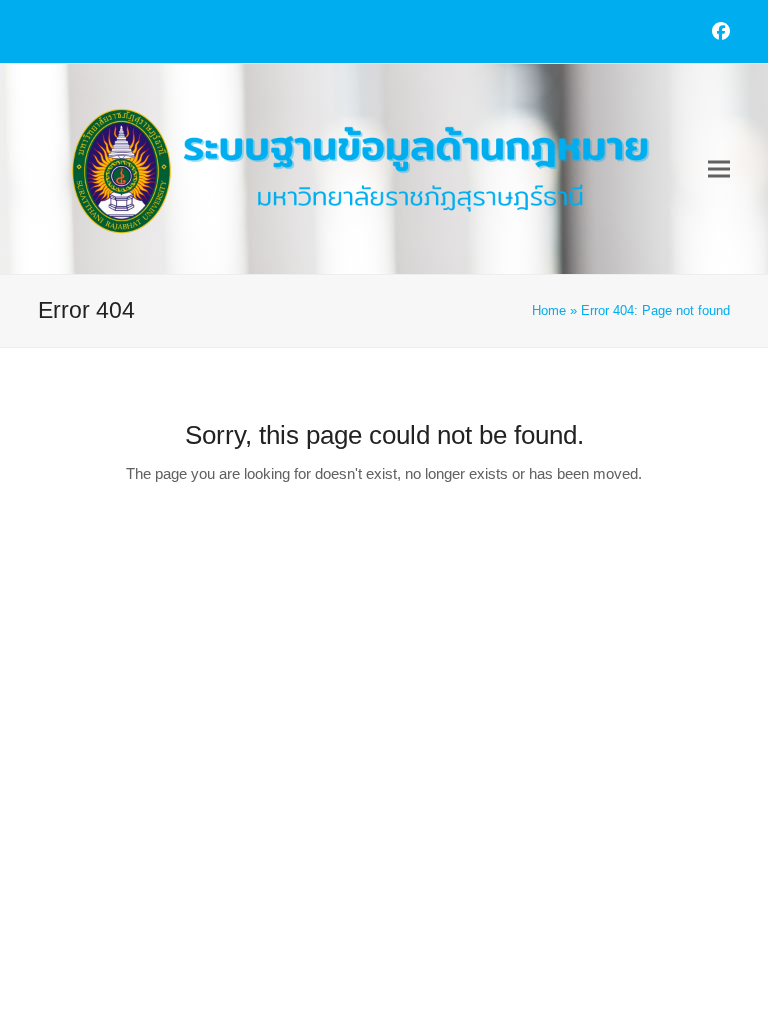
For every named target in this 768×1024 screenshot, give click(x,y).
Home (549, 310)
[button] (719, 169)
